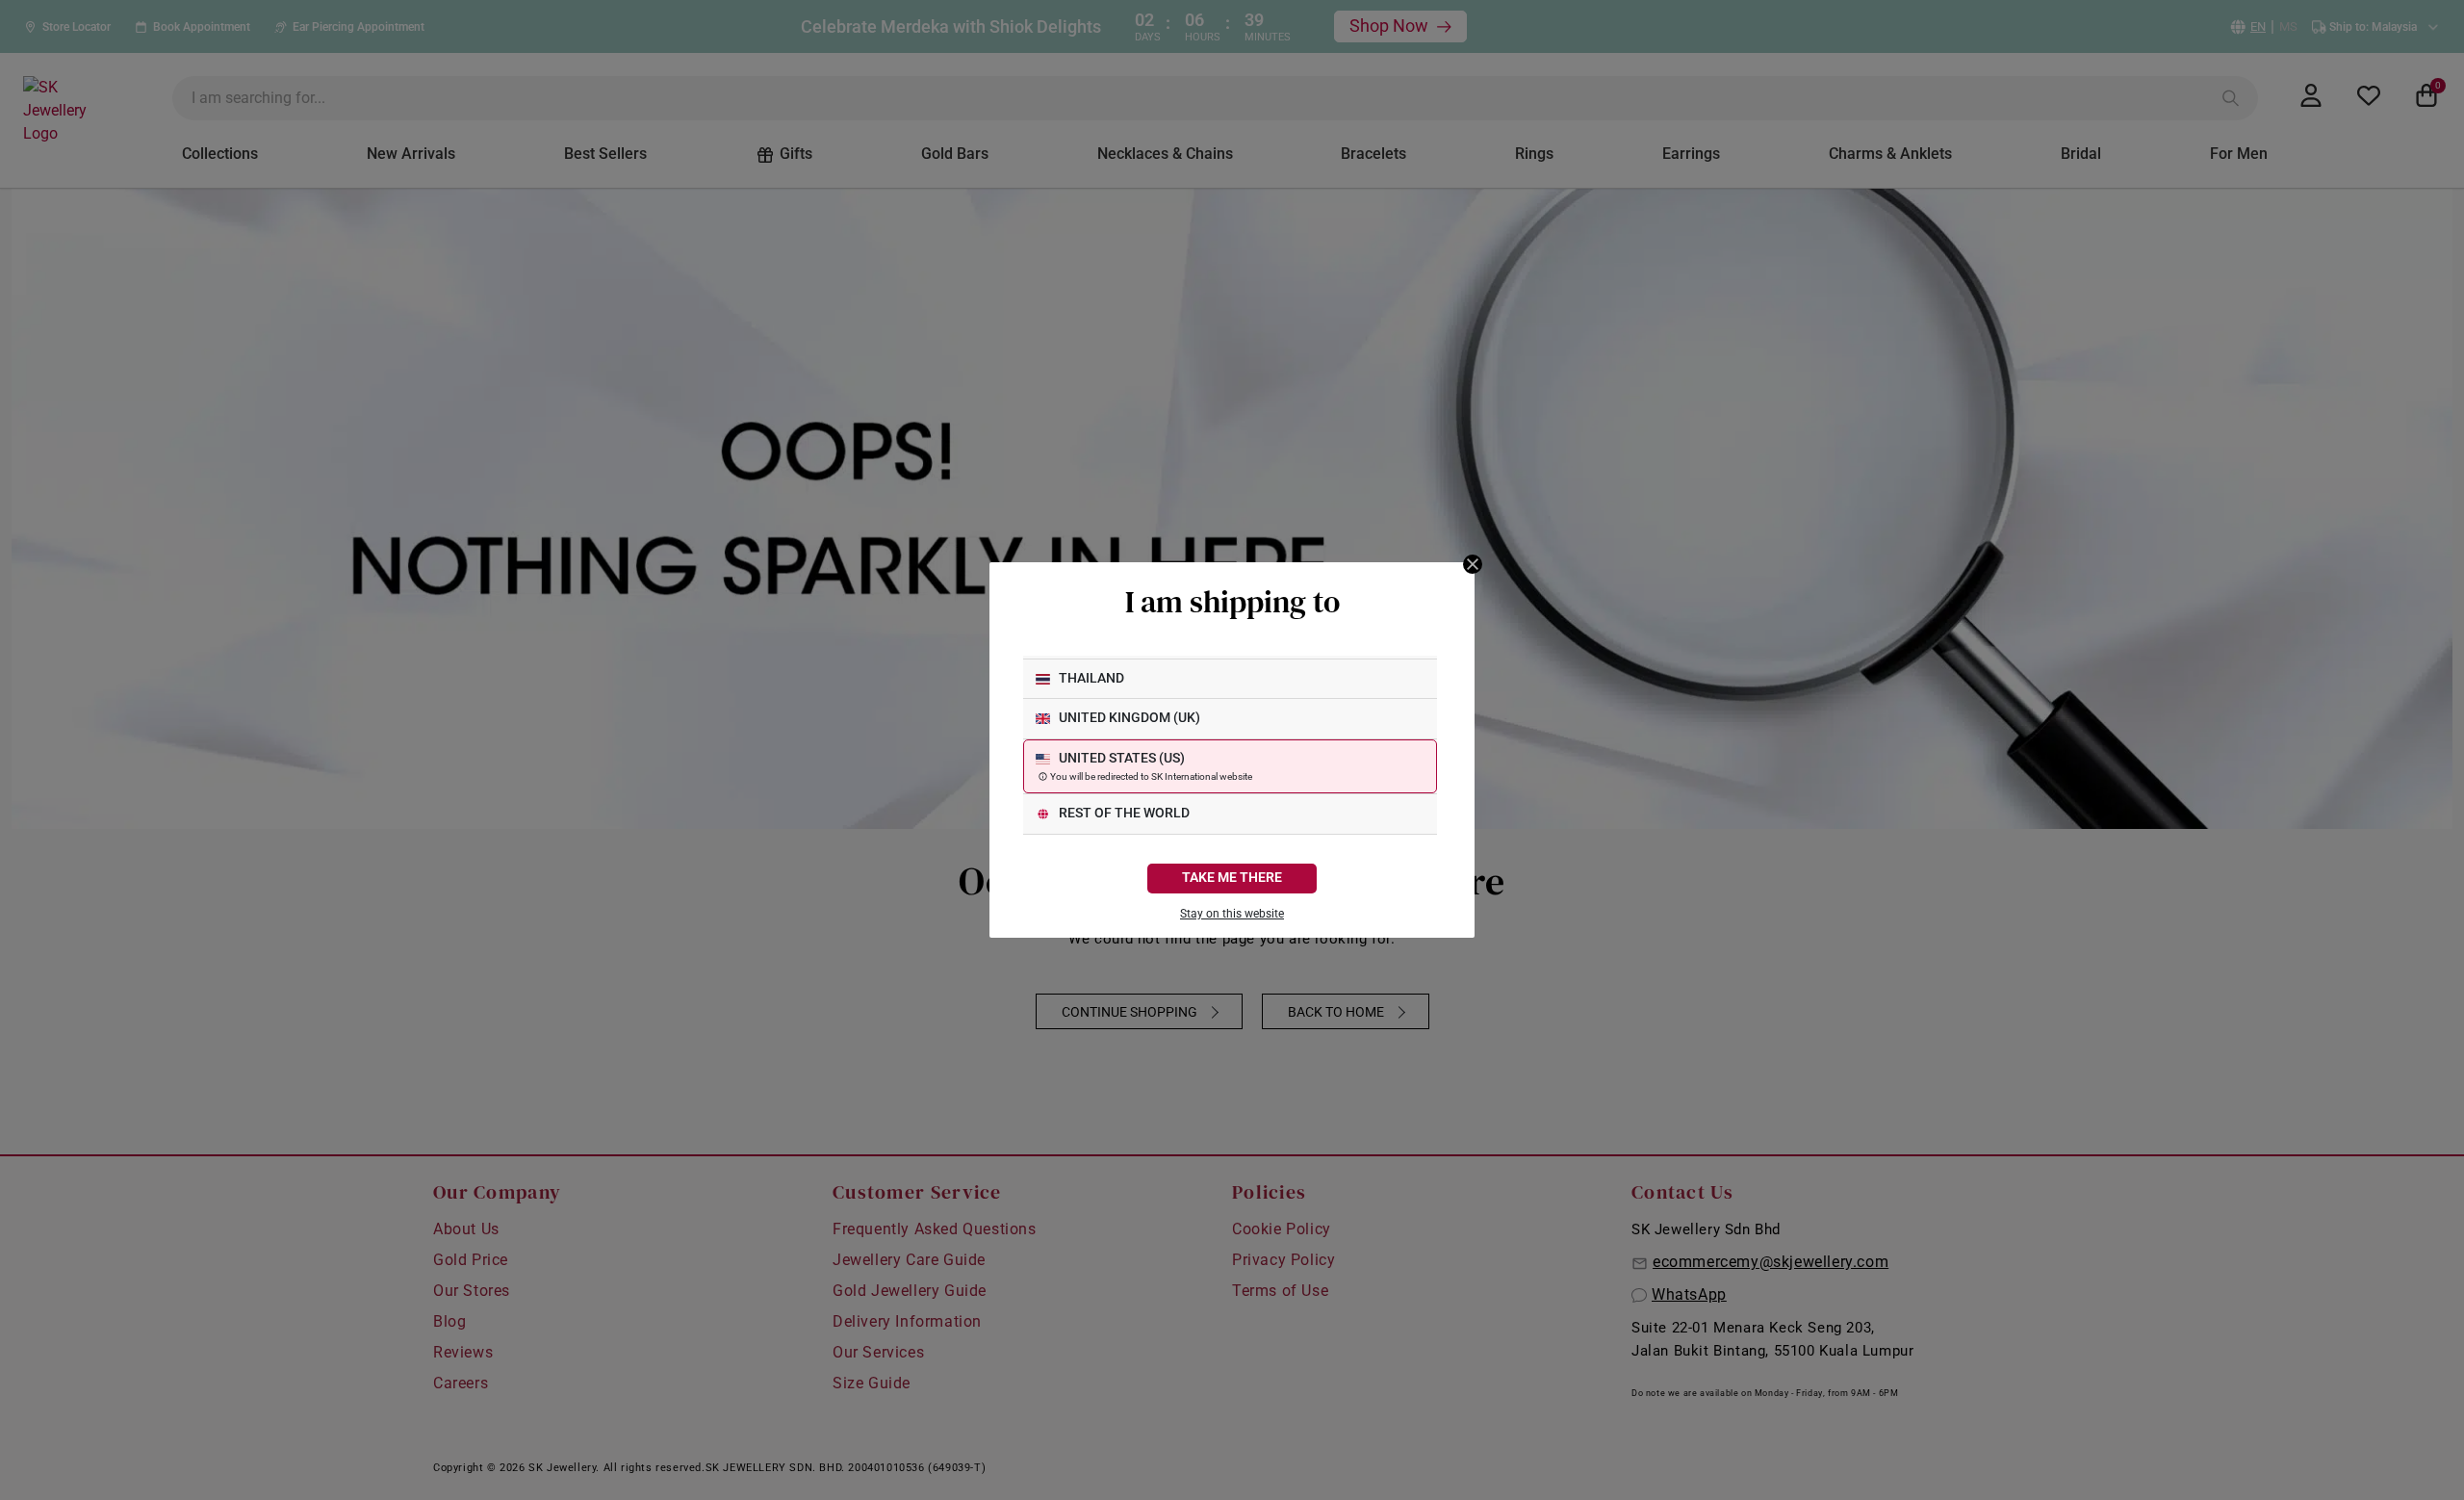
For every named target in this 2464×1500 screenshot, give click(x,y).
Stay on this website (1232, 914)
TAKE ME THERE (1232, 878)
